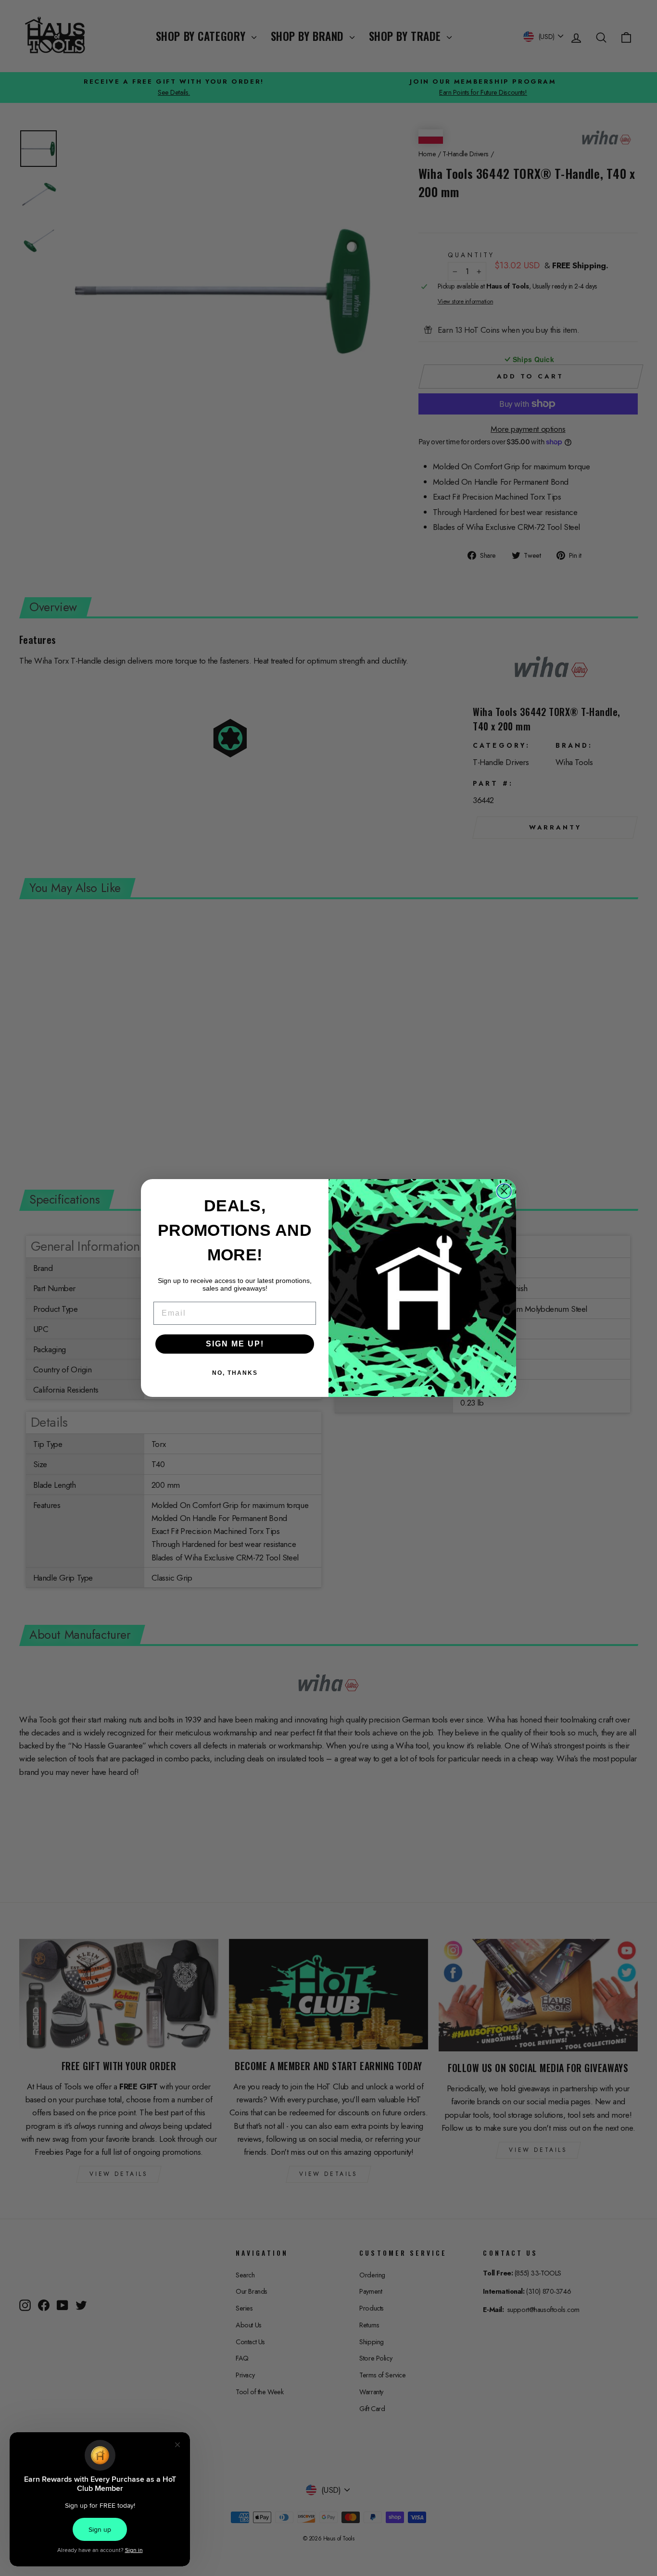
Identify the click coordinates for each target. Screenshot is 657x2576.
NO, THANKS (235, 1373)
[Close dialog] (504, 1191)
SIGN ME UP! (235, 1344)
